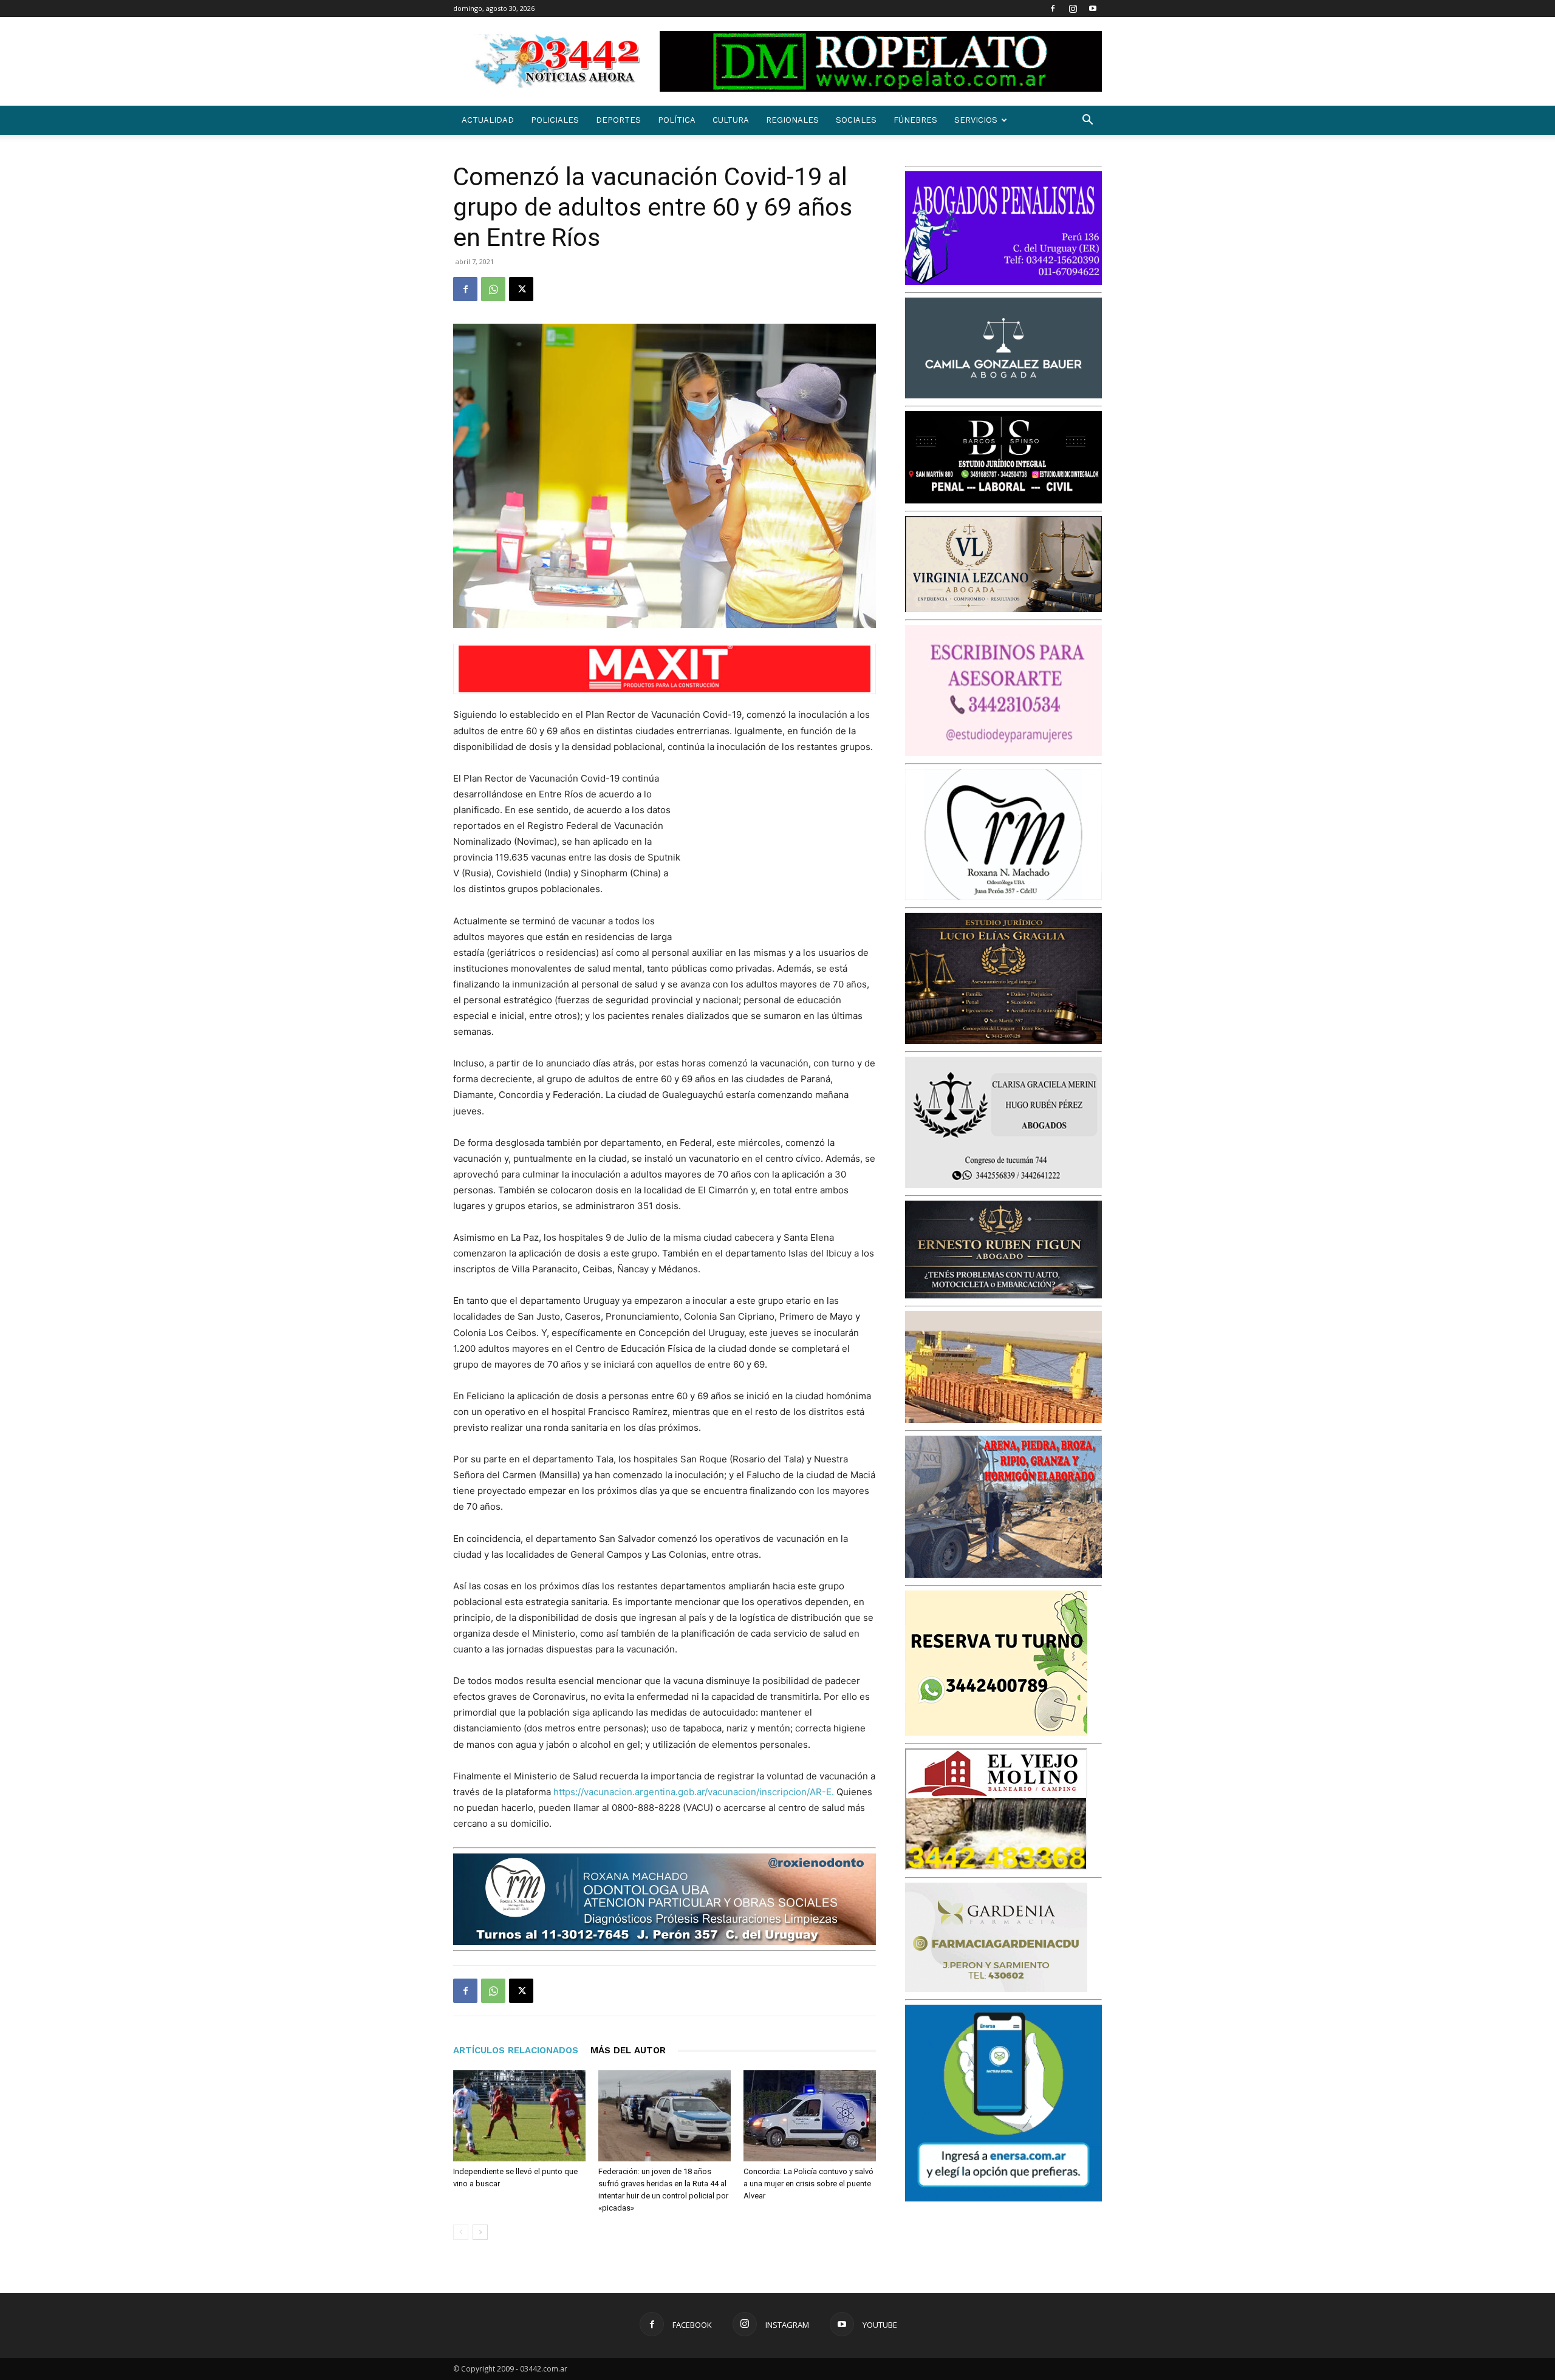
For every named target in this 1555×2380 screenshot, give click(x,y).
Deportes (618, 120)
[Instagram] (1073, 9)
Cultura (731, 120)
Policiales (555, 120)
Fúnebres (915, 120)
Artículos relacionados (516, 2050)
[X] (521, 289)
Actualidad (488, 120)
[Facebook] (1053, 9)
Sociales (856, 120)
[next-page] (480, 2232)
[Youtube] (1093, 9)
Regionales (792, 120)
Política (677, 120)
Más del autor (628, 2050)
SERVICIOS (976, 120)
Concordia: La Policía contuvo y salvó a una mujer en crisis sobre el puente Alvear (808, 2184)
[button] (1087, 121)
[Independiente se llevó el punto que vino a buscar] (519, 2116)
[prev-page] (461, 2232)
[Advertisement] (785, 850)
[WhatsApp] (493, 289)
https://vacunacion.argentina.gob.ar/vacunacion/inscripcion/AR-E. (694, 1792)
